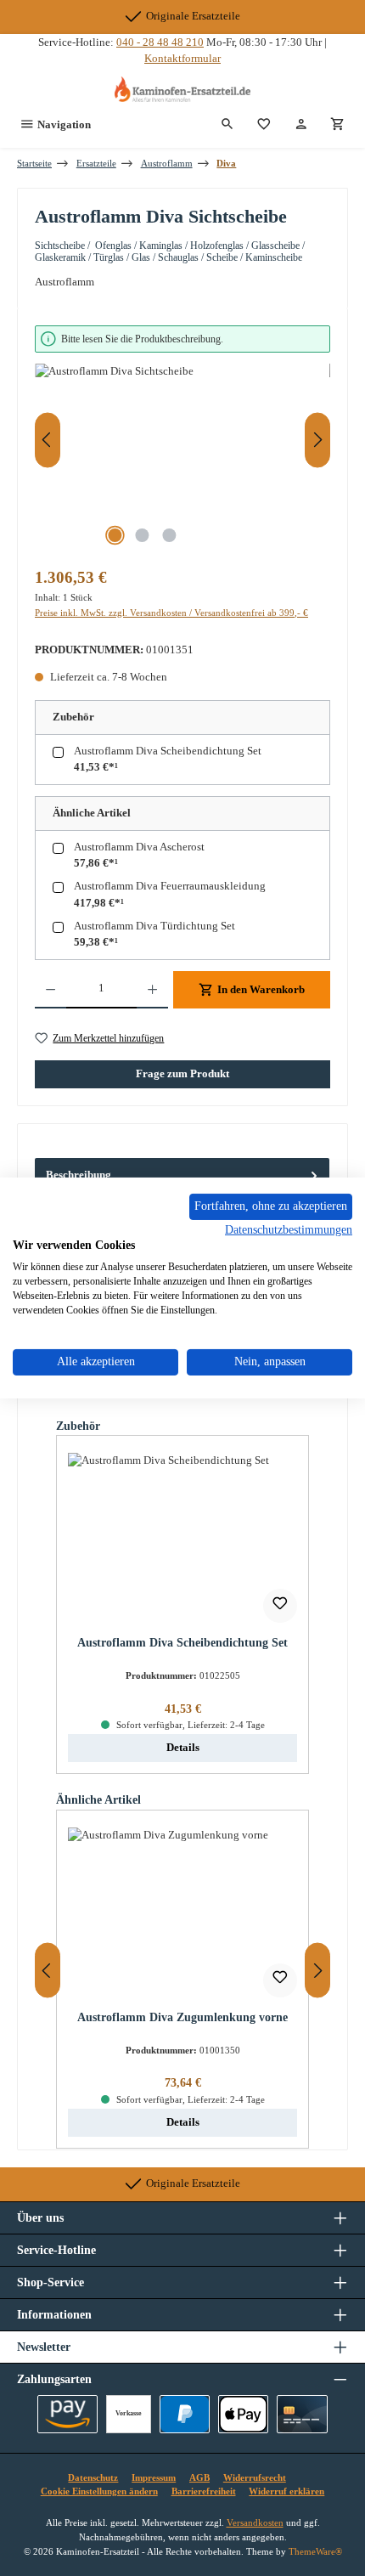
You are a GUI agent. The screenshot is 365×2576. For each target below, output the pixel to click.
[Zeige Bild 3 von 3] (169, 535)
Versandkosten (255, 2522)
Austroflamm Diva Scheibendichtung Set (168, 751)
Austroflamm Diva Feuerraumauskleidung (170, 886)
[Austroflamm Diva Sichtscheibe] (182, 459)
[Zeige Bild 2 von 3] (142, 535)
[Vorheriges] (48, 440)
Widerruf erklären (286, 2491)
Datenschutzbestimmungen (289, 1229)
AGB (199, 2477)
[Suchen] (227, 125)
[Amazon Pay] (67, 2414)
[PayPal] (185, 2414)
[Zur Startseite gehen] (182, 89)
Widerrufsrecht (255, 2477)
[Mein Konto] (301, 125)
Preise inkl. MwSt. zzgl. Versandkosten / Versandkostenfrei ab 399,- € (171, 613)
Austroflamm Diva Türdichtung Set (154, 926)
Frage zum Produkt (182, 1074)
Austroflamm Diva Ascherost (139, 847)
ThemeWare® (315, 2551)
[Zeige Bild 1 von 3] (115, 535)
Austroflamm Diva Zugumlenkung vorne (182, 2017)
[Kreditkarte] (302, 2414)
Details (183, 1748)
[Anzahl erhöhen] (152, 990)
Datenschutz (93, 2477)
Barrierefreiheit (204, 2491)
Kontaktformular (182, 59)
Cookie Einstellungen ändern (99, 2491)
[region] (182, 441)
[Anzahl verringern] (51, 990)
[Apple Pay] (243, 2414)
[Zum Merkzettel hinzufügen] (280, 1606)
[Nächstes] (317, 440)
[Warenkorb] (338, 125)
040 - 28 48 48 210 (160, 42)
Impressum (154, 2477)
